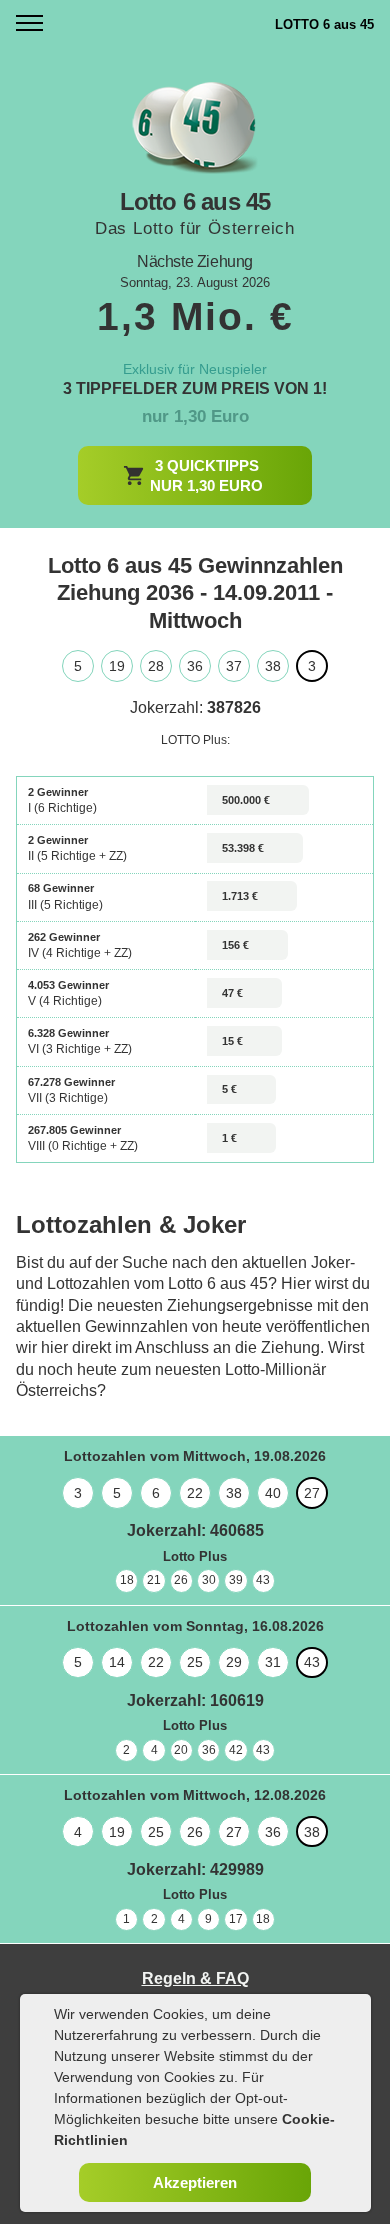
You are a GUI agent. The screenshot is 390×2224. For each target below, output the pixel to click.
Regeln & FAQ (195, 1978)
